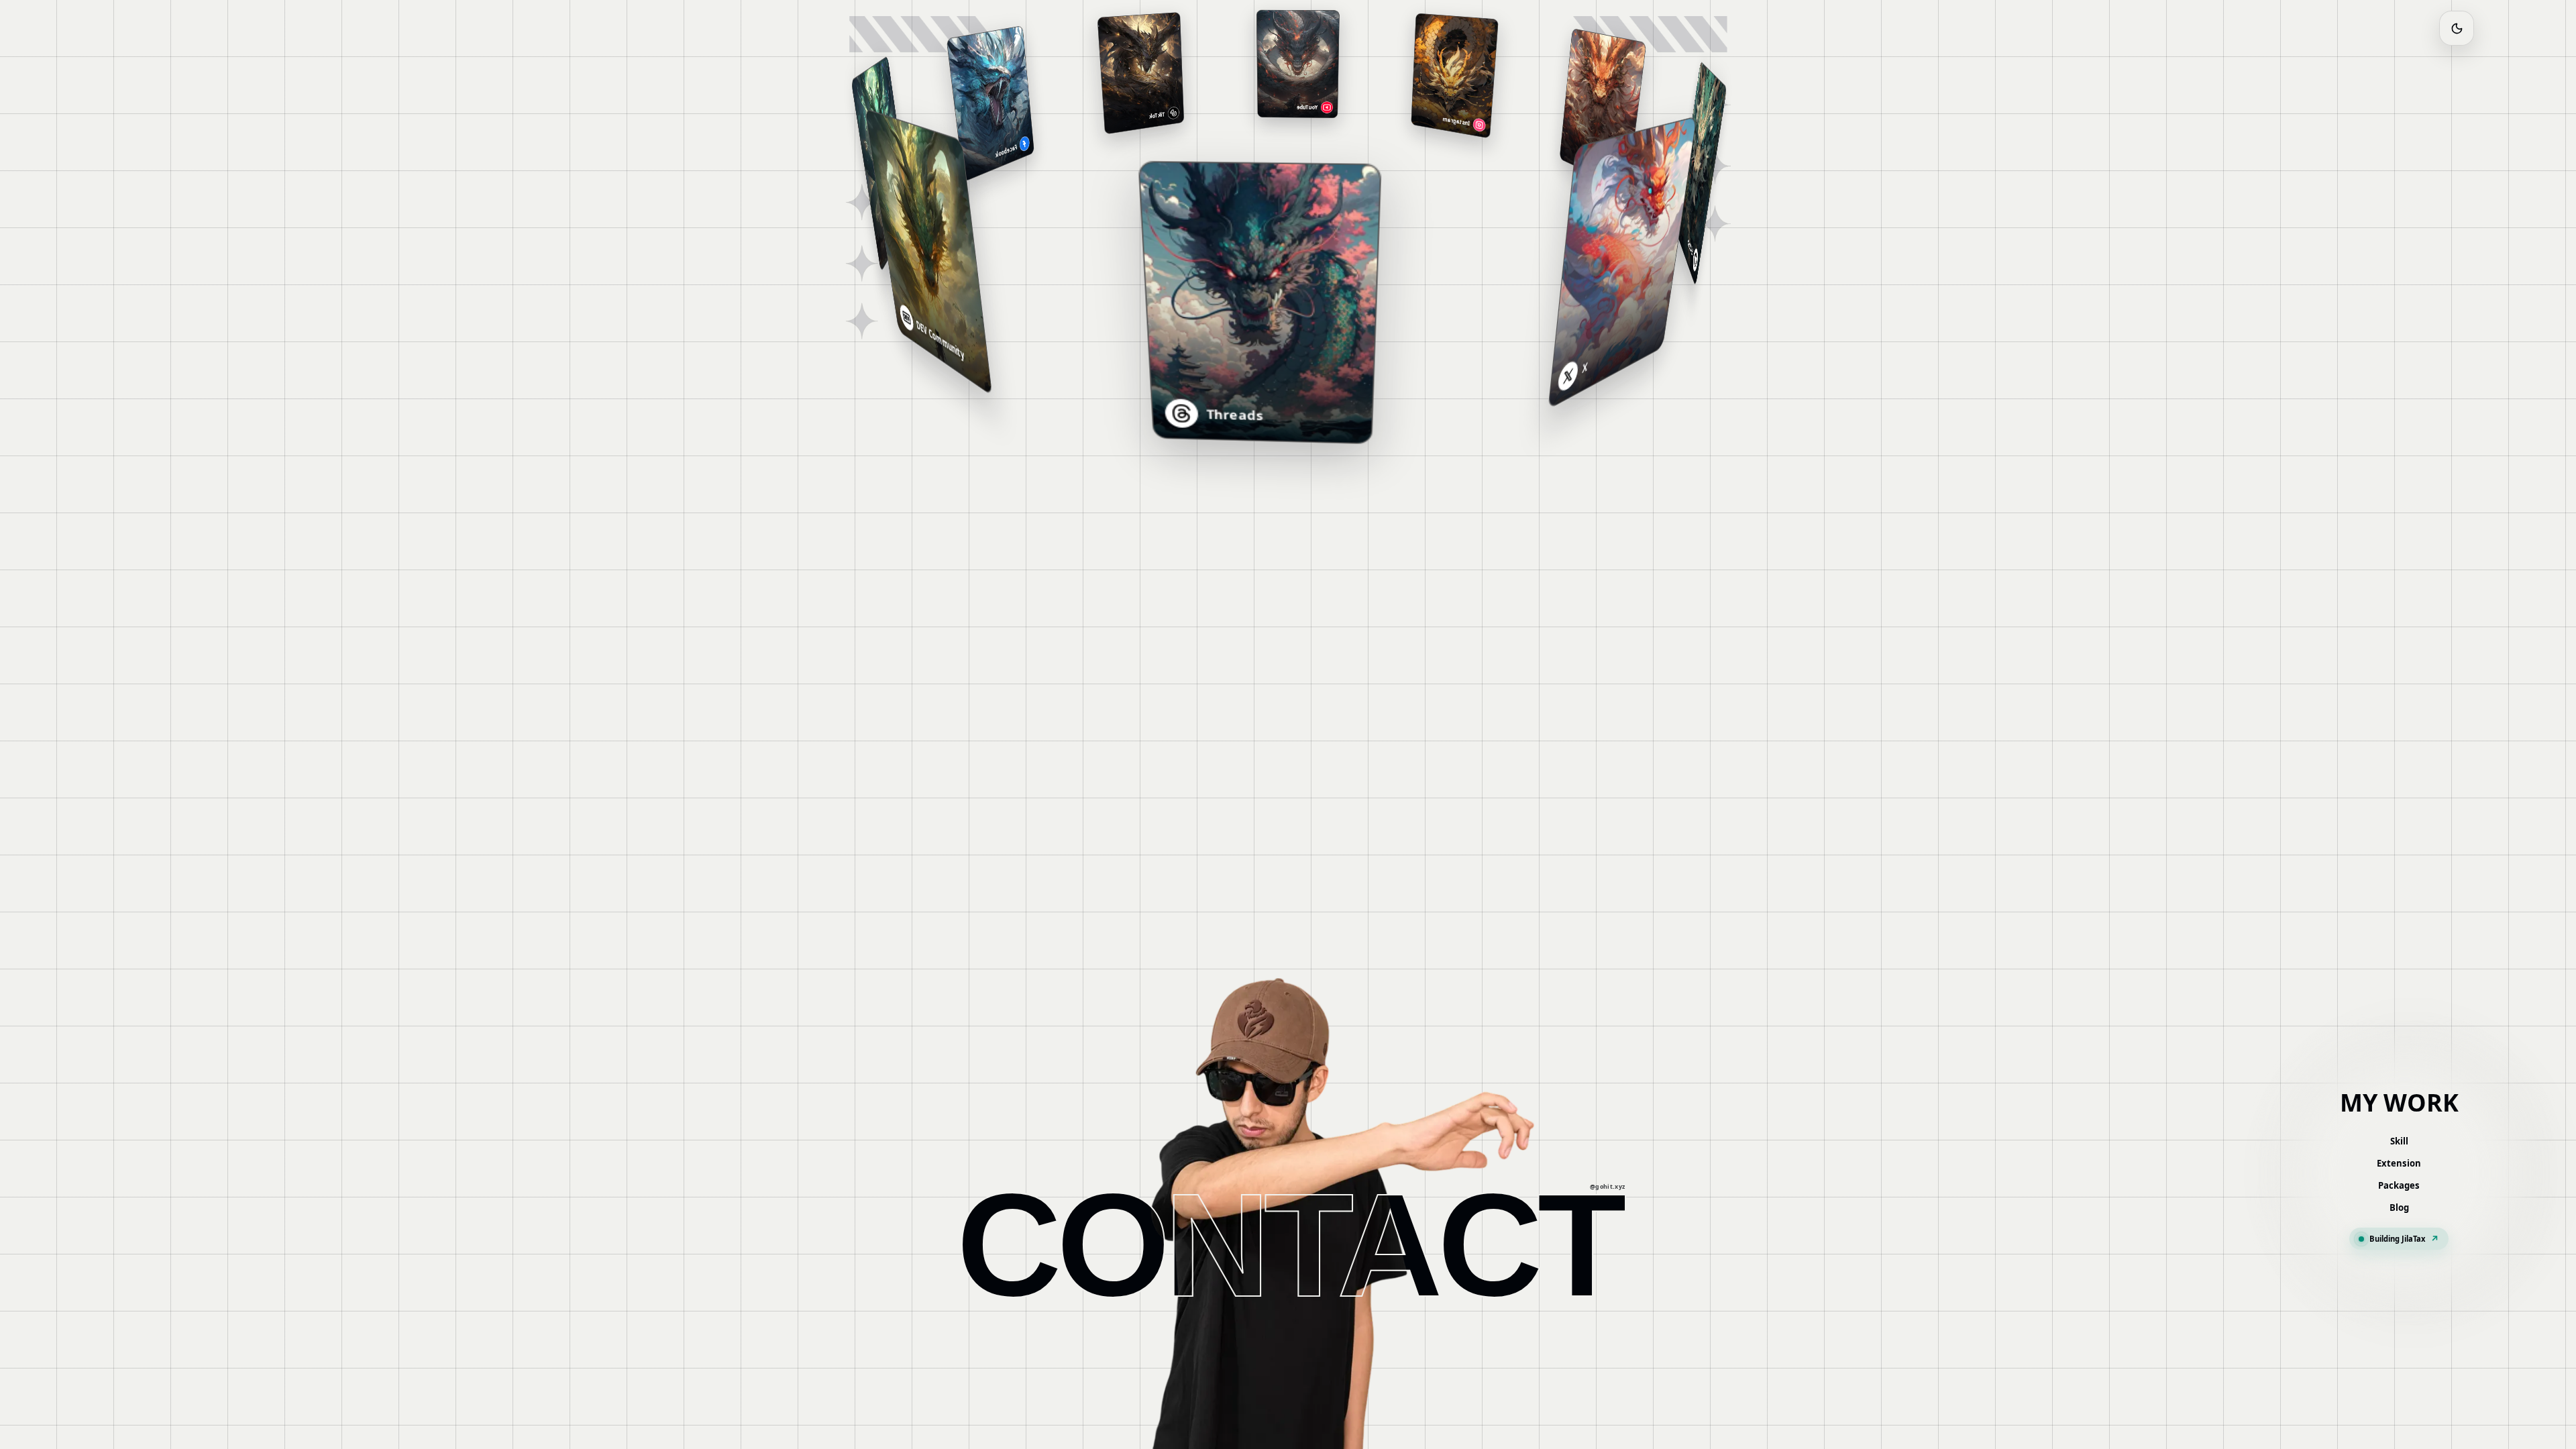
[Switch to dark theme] (2457, 28)
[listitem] (1654, 249)
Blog (2399, 1207)
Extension (2399, 1163)
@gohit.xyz (1608, 1188)
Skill (2399, 1141)
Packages (2399, 1185)
